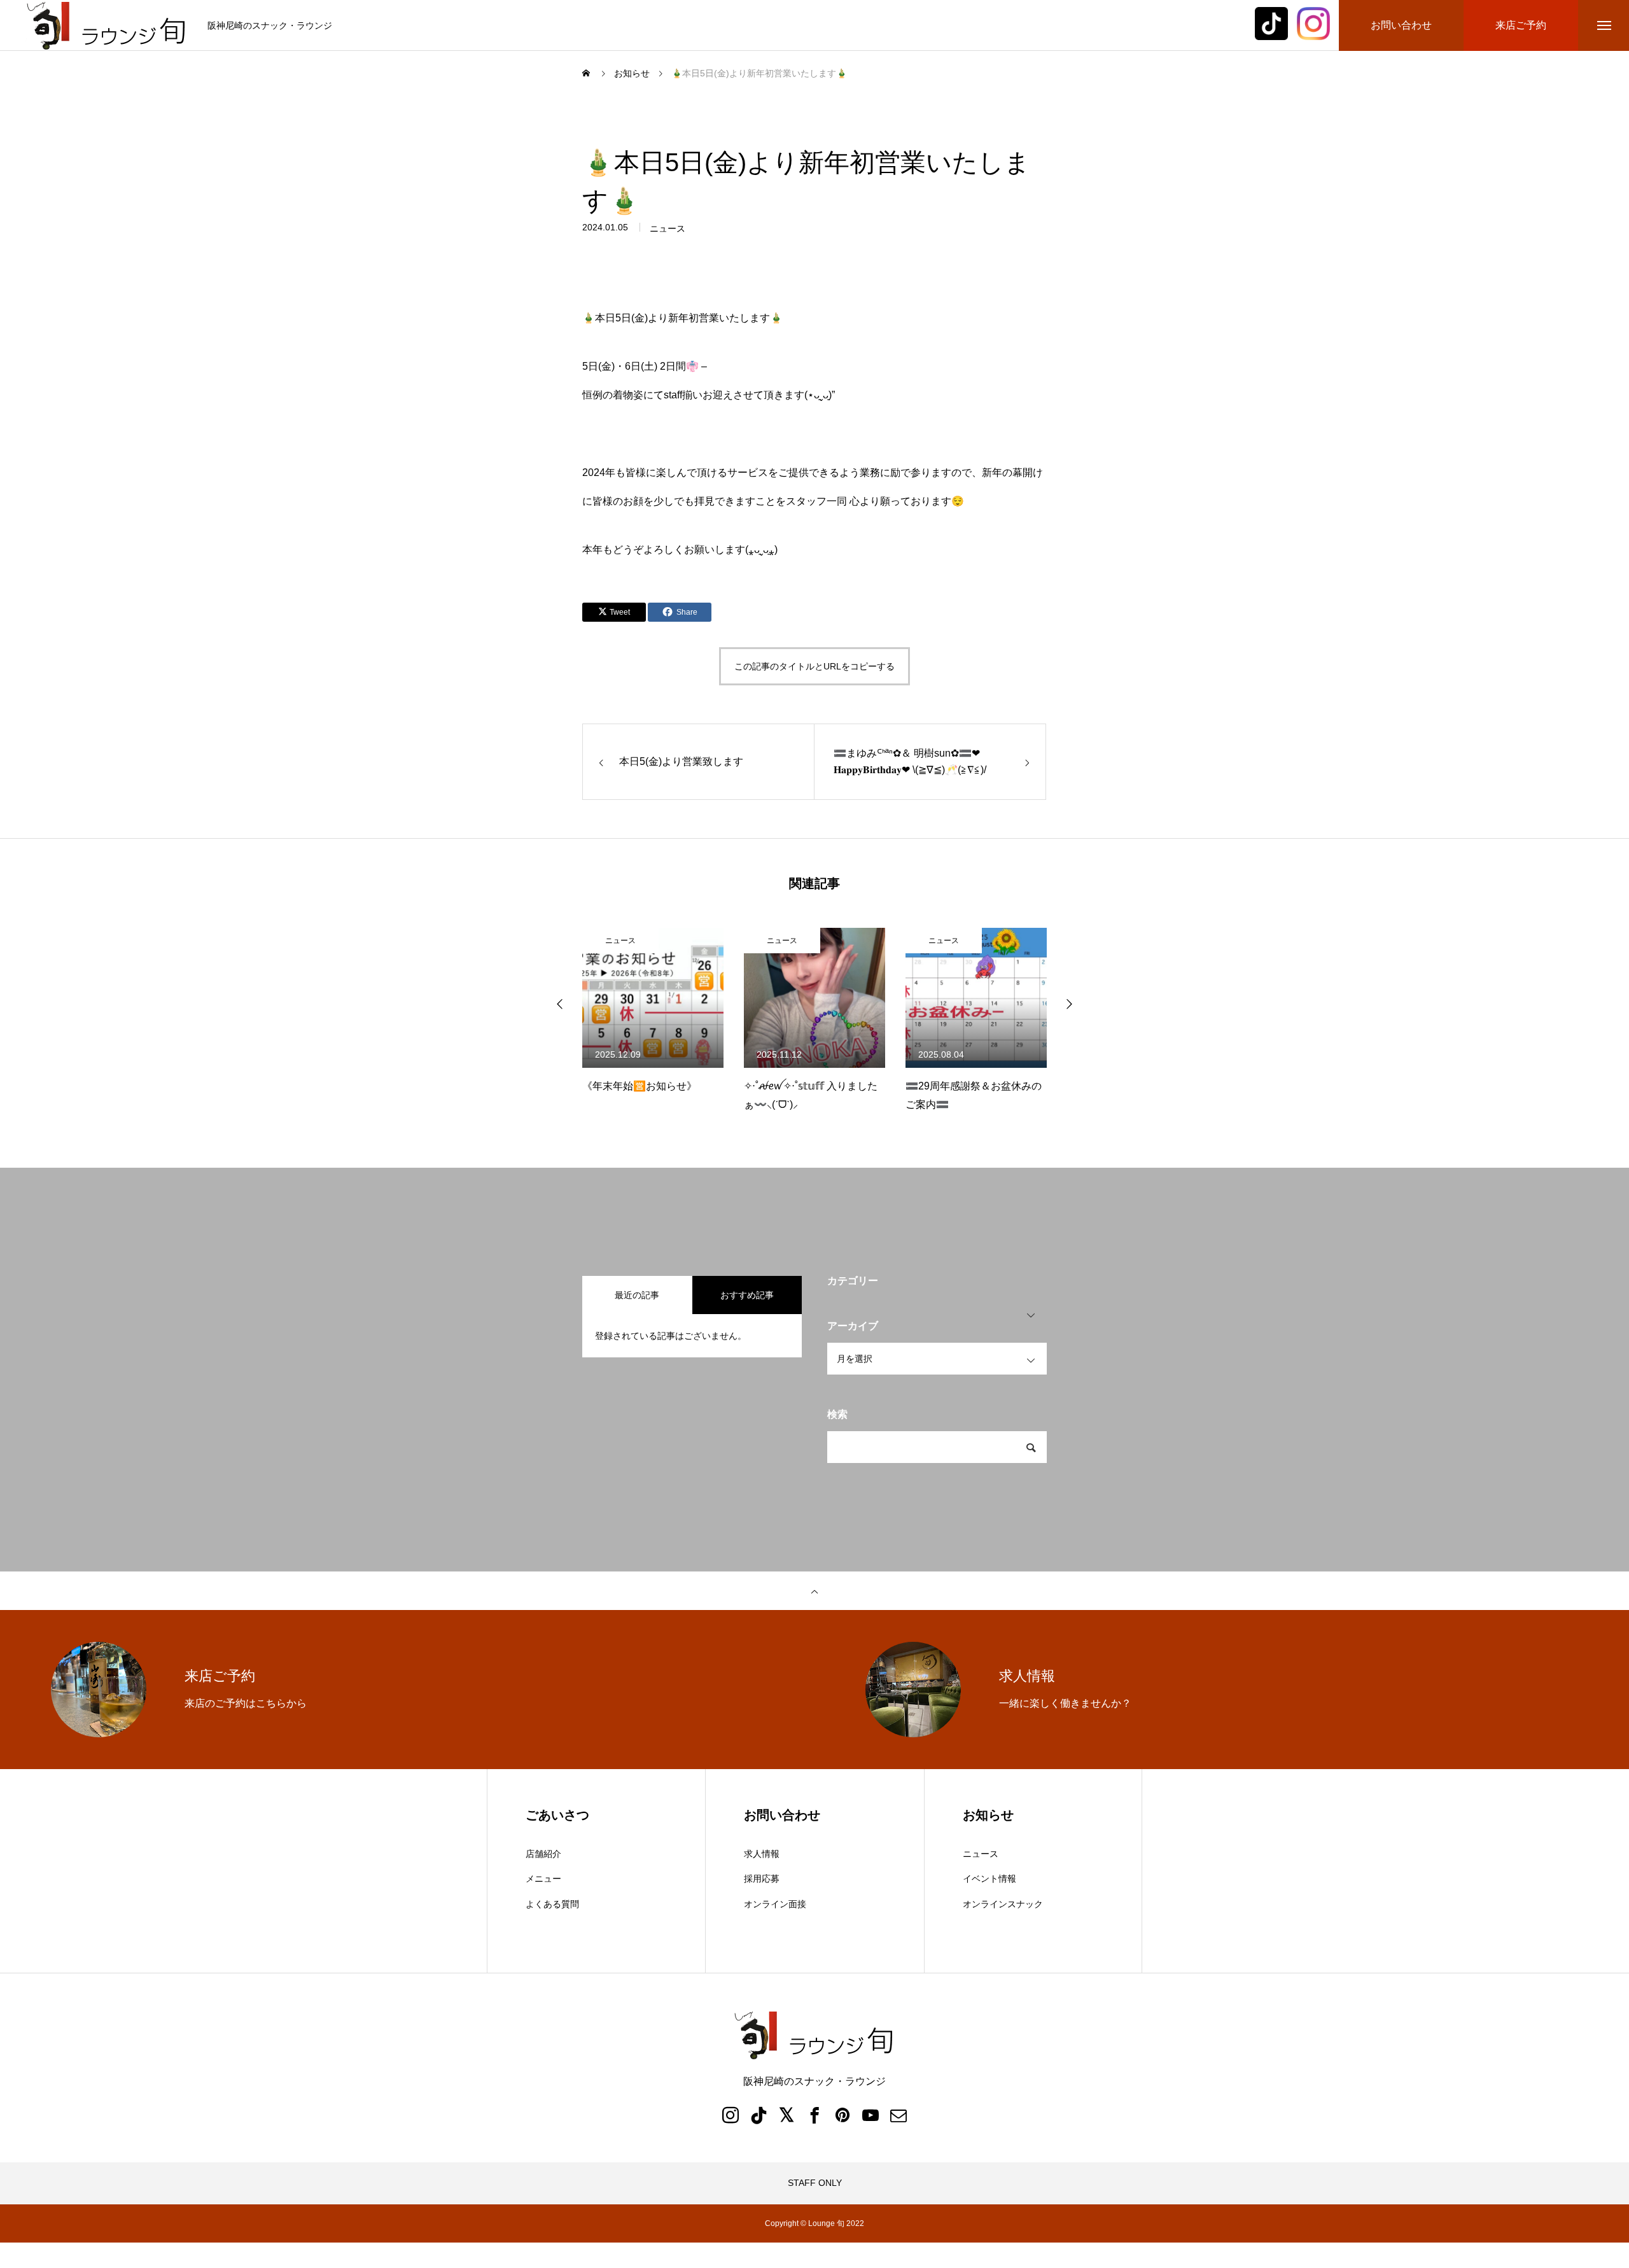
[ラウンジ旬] (107, 26)
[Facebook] (814, 2115)
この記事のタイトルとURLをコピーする (814, 666)
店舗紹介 (543, 1854)
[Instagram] (731, 2115)
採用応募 (762, 1879)
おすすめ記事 (747, 1295)
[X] (787, 2115)
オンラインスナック (1003, 1904)
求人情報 (762, 1854)
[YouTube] (870, 2115)
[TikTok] (759, 2115)
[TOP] (814, 1591)
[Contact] (898, 2115)
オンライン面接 (775, 1904)
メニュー (543, 1879)
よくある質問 (552, 1904)
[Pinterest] (842, 2115)
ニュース (668, 228)
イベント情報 (989, 1879)
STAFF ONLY (815, 2183)
